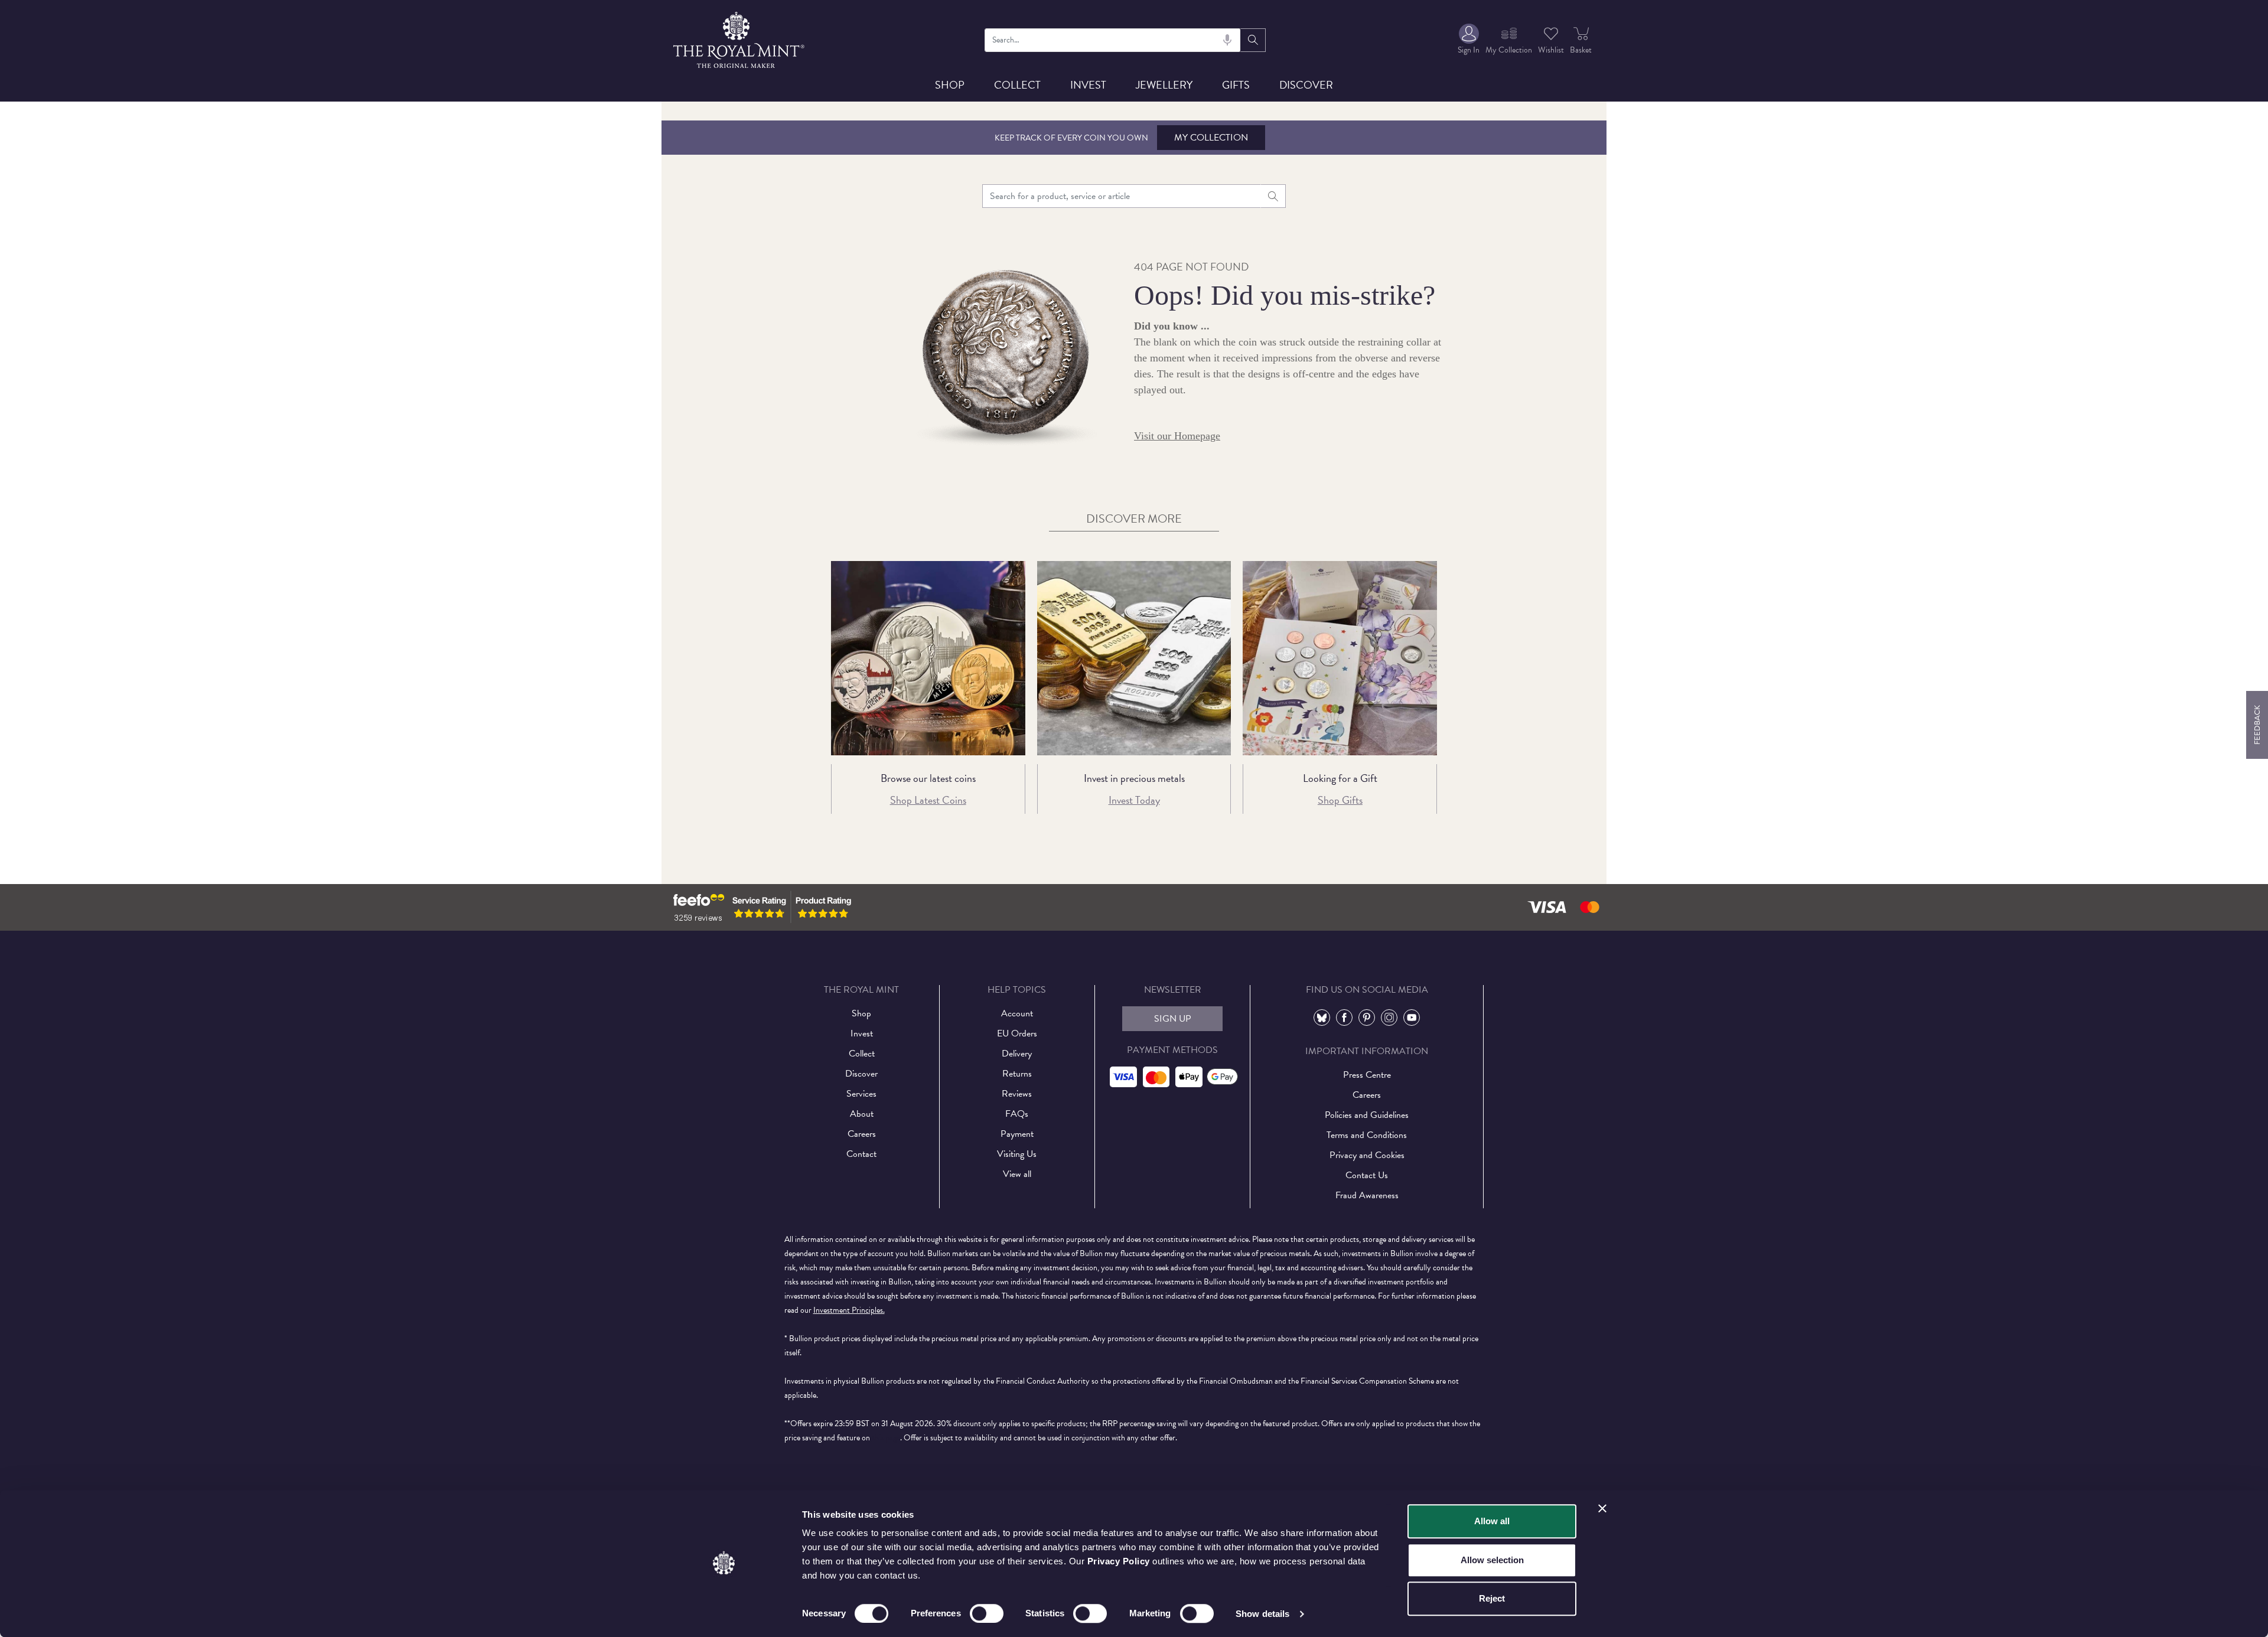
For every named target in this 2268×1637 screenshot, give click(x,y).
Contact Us (1367, 1175)
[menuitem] (1469, 40)
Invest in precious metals (1134, 778)
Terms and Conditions (1367, 1135)
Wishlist (1551, 50)
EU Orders (1017, 1033)
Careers (862, 1134)
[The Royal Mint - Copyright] (740, 38)
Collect (1017, 85)
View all (1017, 1174)
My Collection (1211, 138)
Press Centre (1367, 1075)
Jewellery (1164, 85)
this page (886, 1438)
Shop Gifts (1340, 800)
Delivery (1017, 1054)
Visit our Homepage (1177, 436)
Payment (1017, 1134)
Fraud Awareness (1367, 1195)
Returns (1017, 1074)
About (862, 1114)
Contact (861, 1154)
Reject (1492, 1598)
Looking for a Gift (1340, 778)
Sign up (1173, 1019)
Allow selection (1492, 1560)
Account (1017, 1013)
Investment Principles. (849, 1310)
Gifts (1236, 85)
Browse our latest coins (928, 778)
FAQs (1017, 1114)
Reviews (1017, 1094)
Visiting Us (1017, 1154)
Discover (1306, 85)
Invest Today (1134, 800)
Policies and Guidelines (1367, 1115)
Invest (1088, 85)
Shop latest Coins (928, 800)
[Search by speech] (1227, 40)
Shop (950, 85)
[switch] (987, 1613)
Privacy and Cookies (1367, 1155)
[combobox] (1113, 40)
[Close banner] (1602, 1508)
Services (861, 1094)
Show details (1262, 1614)
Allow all (1492, 1521)
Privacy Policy (1119, 1561)
